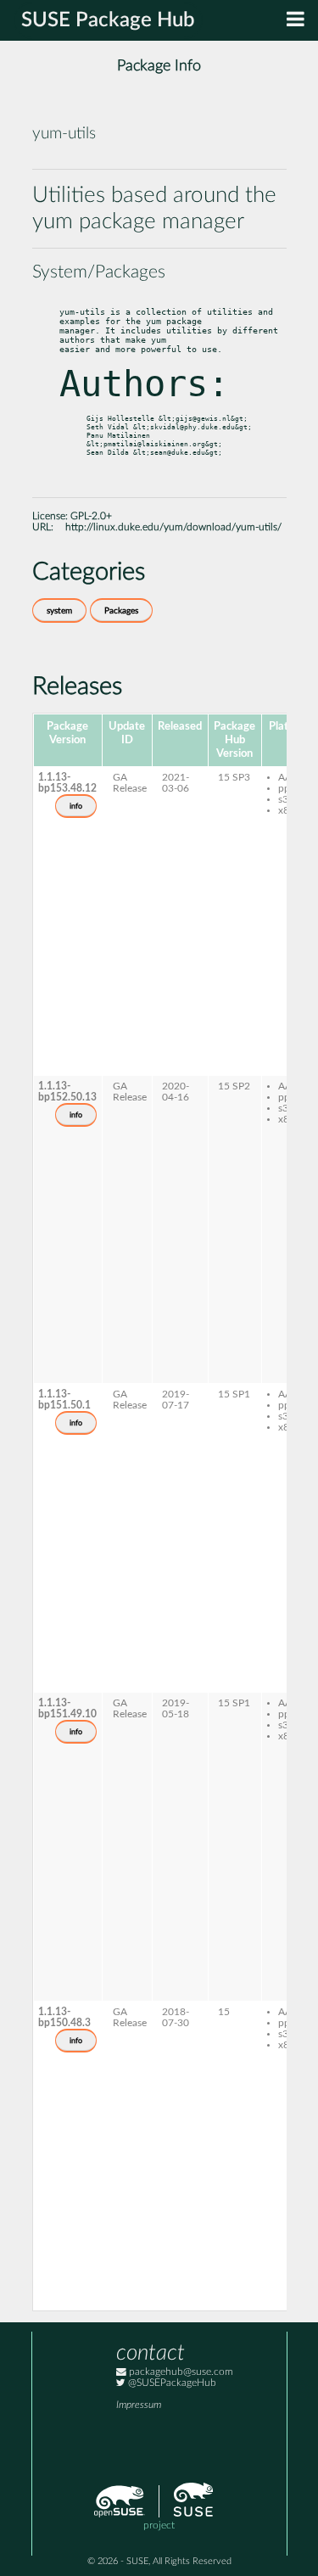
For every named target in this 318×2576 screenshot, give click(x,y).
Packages (121, 611)
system (59, 611)
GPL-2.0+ (91, 516)
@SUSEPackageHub (171, 2383)
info (76, 806)
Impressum (139, 2405)
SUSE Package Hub (108, 20)
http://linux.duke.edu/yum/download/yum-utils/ (173, 527)
